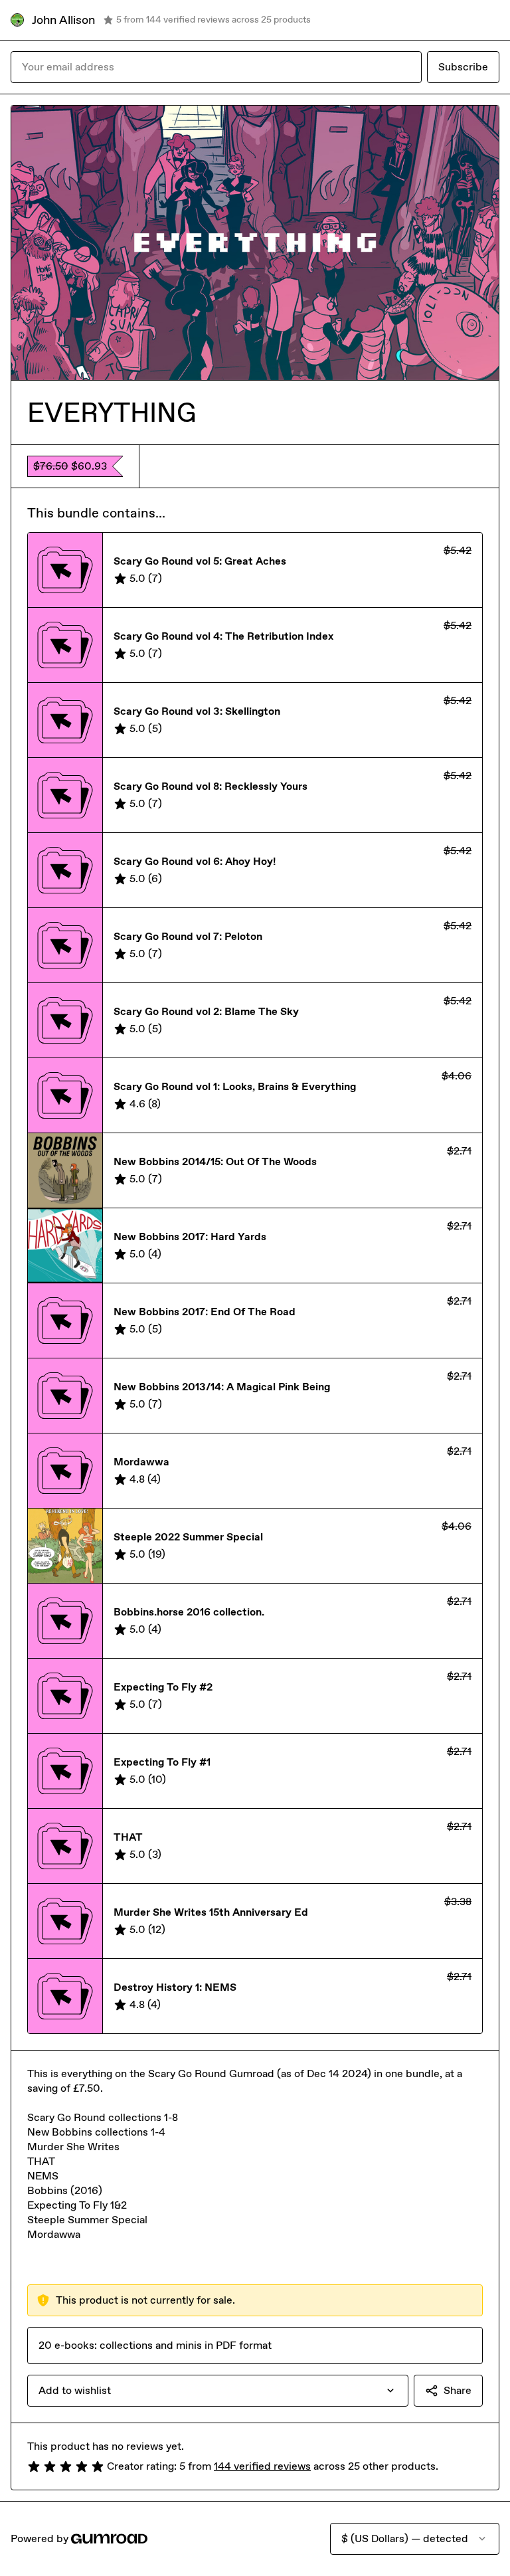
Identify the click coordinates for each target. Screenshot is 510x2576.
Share (458, 2390)
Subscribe (463, 67)
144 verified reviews (262, 2466)
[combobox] (218, 2391)
